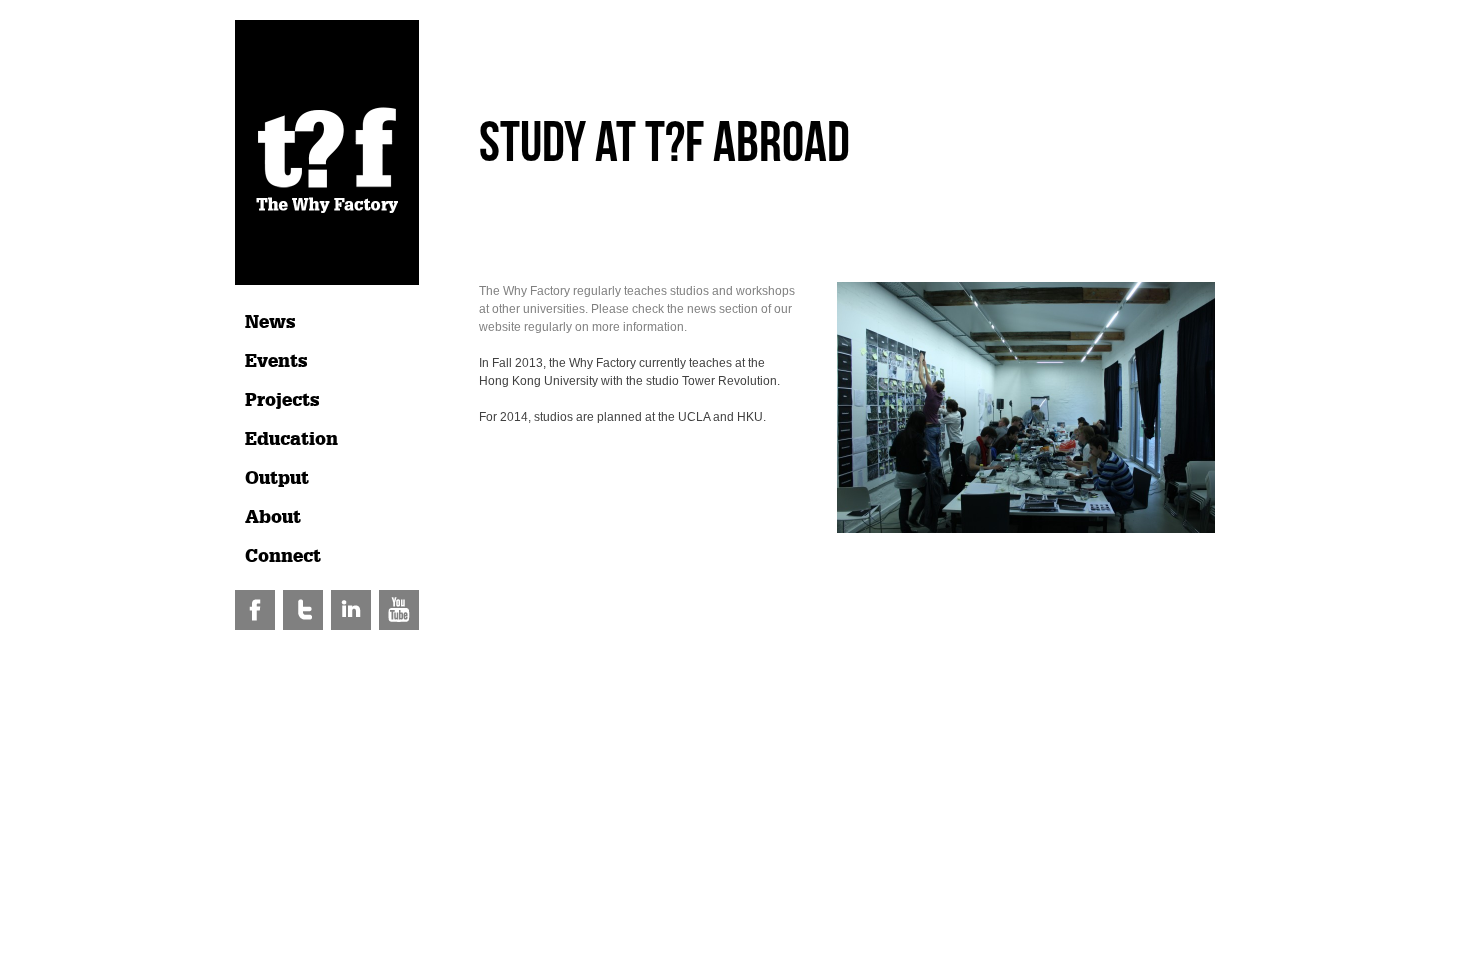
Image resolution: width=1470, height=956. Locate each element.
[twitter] (304, 626)
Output (277, 478)
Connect (283, 556)
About (273, 517)
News (270, 322)
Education (291, 439)
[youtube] (399, 626)
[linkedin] (352, 626)
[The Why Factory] (327, 281)
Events (276, 361)
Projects (282, 400)
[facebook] (256, 626)
